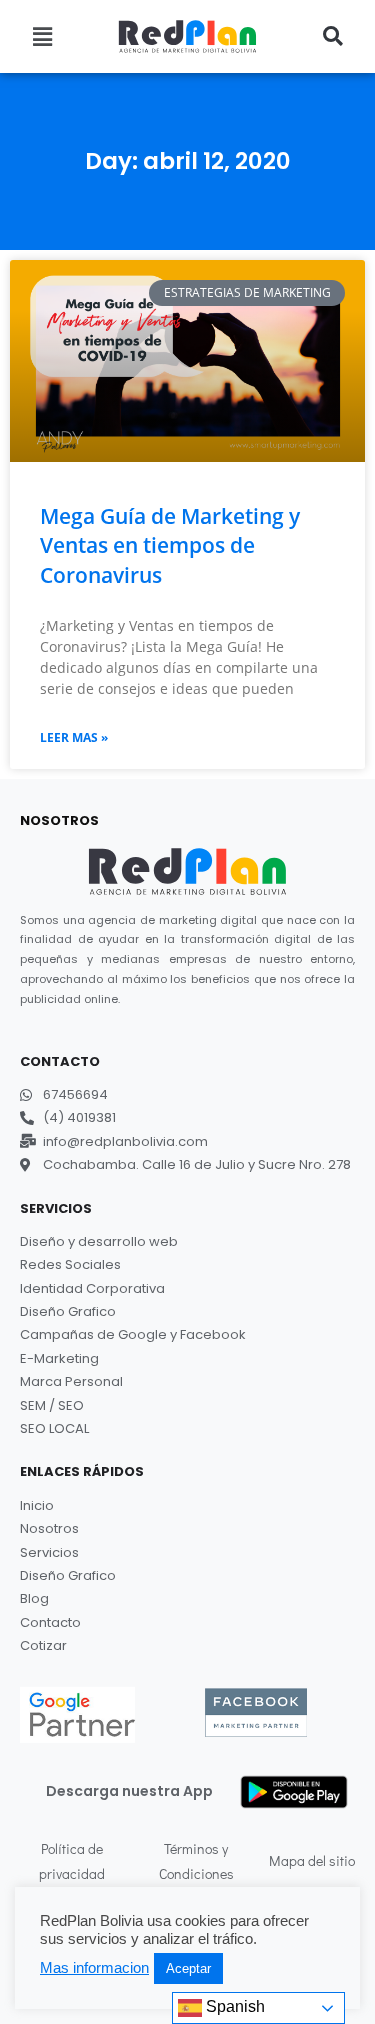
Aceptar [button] (188, 1968)
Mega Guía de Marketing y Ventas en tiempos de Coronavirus (170, 545)
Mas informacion (94, 1968)
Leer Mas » (74, 737)
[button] (42, 36)
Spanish (233, 2006)
